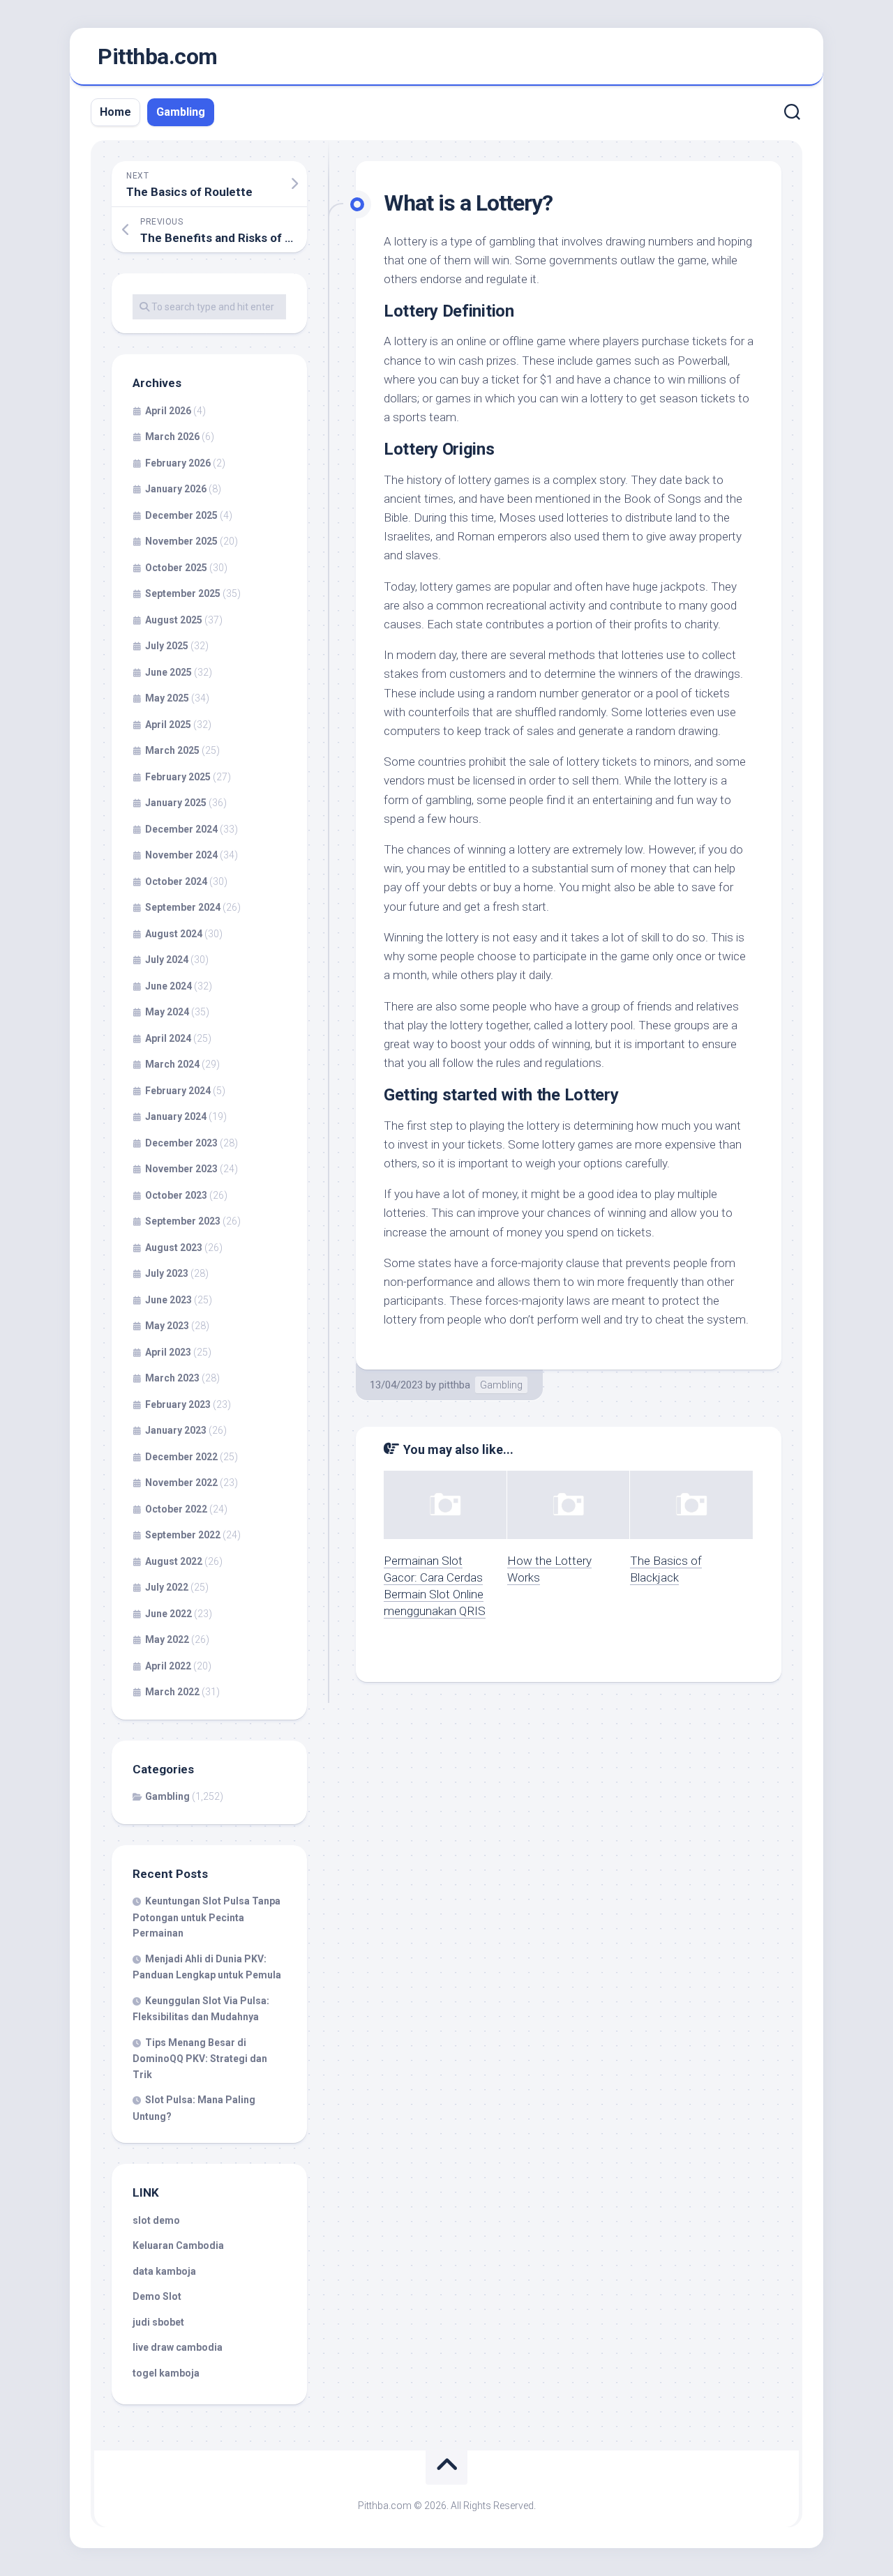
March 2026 (172, 437)
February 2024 (178, 1091)
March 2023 (172, 1378)
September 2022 (183, 1535)
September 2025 (183, 593)
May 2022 (167, 1639)
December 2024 (181, 829)
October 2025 (176, 568)
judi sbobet (158, 2322)
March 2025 (172, 750)
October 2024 (176, 881)
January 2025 (176, 803)
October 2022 (176, 1509)
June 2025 (168, 672)
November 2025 (181, 541)
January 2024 (176, 1116)
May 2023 (167, 1326)
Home (115, 112)
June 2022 (168, 1614)
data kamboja (164, 2271)
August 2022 (174, 1561)
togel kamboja (166, 2373)
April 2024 (168, 1038)
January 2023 (176, 1430)
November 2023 (181, 1169)
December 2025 (181, 515)
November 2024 (181, 855)
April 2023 (168, 1352)
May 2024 (167, 1012)
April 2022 (168, 1666)
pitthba (455, 1385)
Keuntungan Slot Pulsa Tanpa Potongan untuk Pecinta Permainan (207, 1917)
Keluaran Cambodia (178, 2245)
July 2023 (167, 1273)
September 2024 (183, 907)
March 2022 (172, 1692)
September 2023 (183, 1221)
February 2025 (178, 777)
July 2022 (167, 1587)
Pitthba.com (158, 56)
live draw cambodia (178, 2347)
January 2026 (176, 489)
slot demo (156, 2220)
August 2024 (174, 934)
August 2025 (174, 620)
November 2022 (181, 1483)
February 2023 (178, 1404)
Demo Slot (157, 2296)
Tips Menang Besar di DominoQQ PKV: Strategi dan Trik (200, 2059)
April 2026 (168, 411)
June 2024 (168, 986)
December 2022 (181, 1457)
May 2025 (167, 698)
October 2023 (176, 1195)
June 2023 (168, 1300)
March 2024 (172, 1064)
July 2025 (167, 646)
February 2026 (178, 463)
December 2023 (181, 1143)
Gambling (181, 112)
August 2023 (174, 1248)
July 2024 (167, 960)
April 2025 (168, 725)
